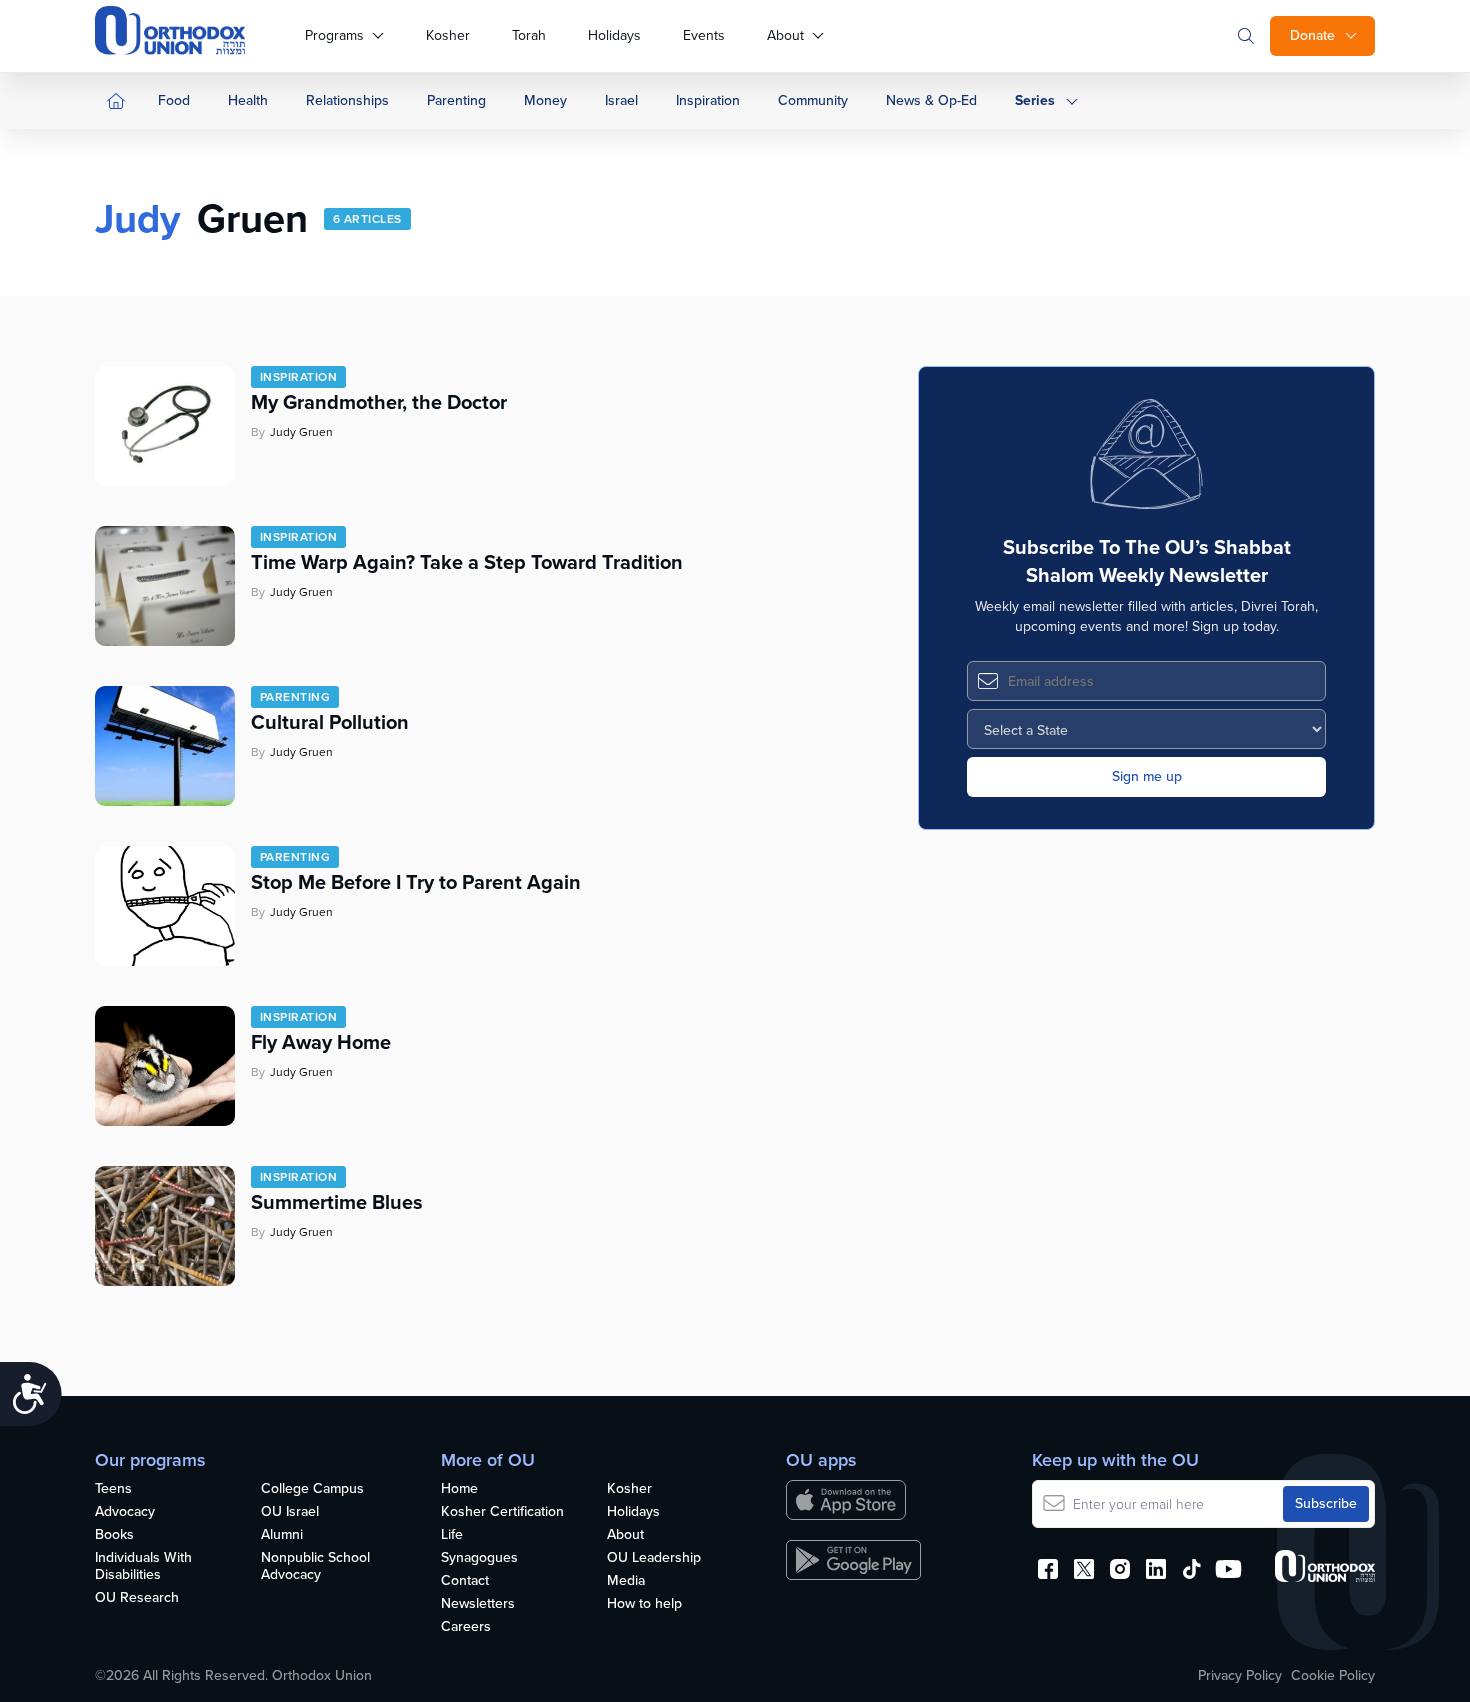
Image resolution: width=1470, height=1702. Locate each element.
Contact (465, 1581)
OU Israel (290, 1512)
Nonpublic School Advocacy (315, 1567)
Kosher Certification (502, 1512)
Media (626, 1581)
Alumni (282, 1535)
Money (545, 100)
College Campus (312, 1489)
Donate (1312, 35)
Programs (334, 35)
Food (174, 100)
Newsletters (478, 1604)
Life (452, 1535)
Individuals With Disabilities (143, 1567)
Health (248, 100)
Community (813, 100)
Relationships (347, 100)
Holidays (614, 35)
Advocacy (125, 1512)
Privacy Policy (1240, 1676)
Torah (529, 35)
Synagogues (479, 1558)
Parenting (456, 100)
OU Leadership (654, 1558)
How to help (644, 1604)
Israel (621, 100)
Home (459, 1489)
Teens (113, 1489)
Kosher (448, 35)
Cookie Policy (1333, 1676)
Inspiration (708, 100)
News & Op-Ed (931, 100)
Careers (466, 1627)
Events (704, 35)
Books (114, 1535)
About (785, 35)
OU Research (137, 1598)
